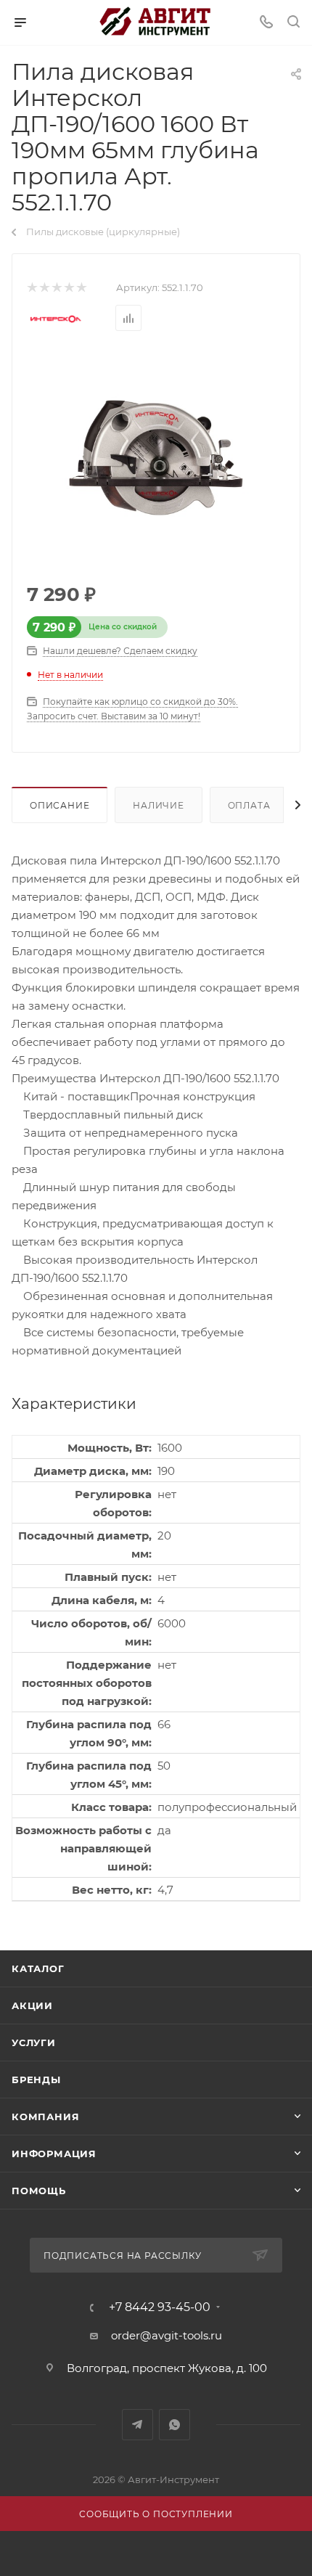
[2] (44, 288)
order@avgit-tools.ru (167, 2335)
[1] (32, 288)
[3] (56, 288)
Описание (59, 805)
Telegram (137, 2425)
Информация (54, 2154)
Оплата (249, 805)
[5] (81, 288)
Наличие (159, 805)
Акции (32, 2005)
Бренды (36, 2080)
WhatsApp (175, 2425)
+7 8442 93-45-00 (160, 2307)
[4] (69, 288)
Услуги (34, 2043)
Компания (45, 2117)
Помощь (39, 2191)
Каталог (38, 1968)
